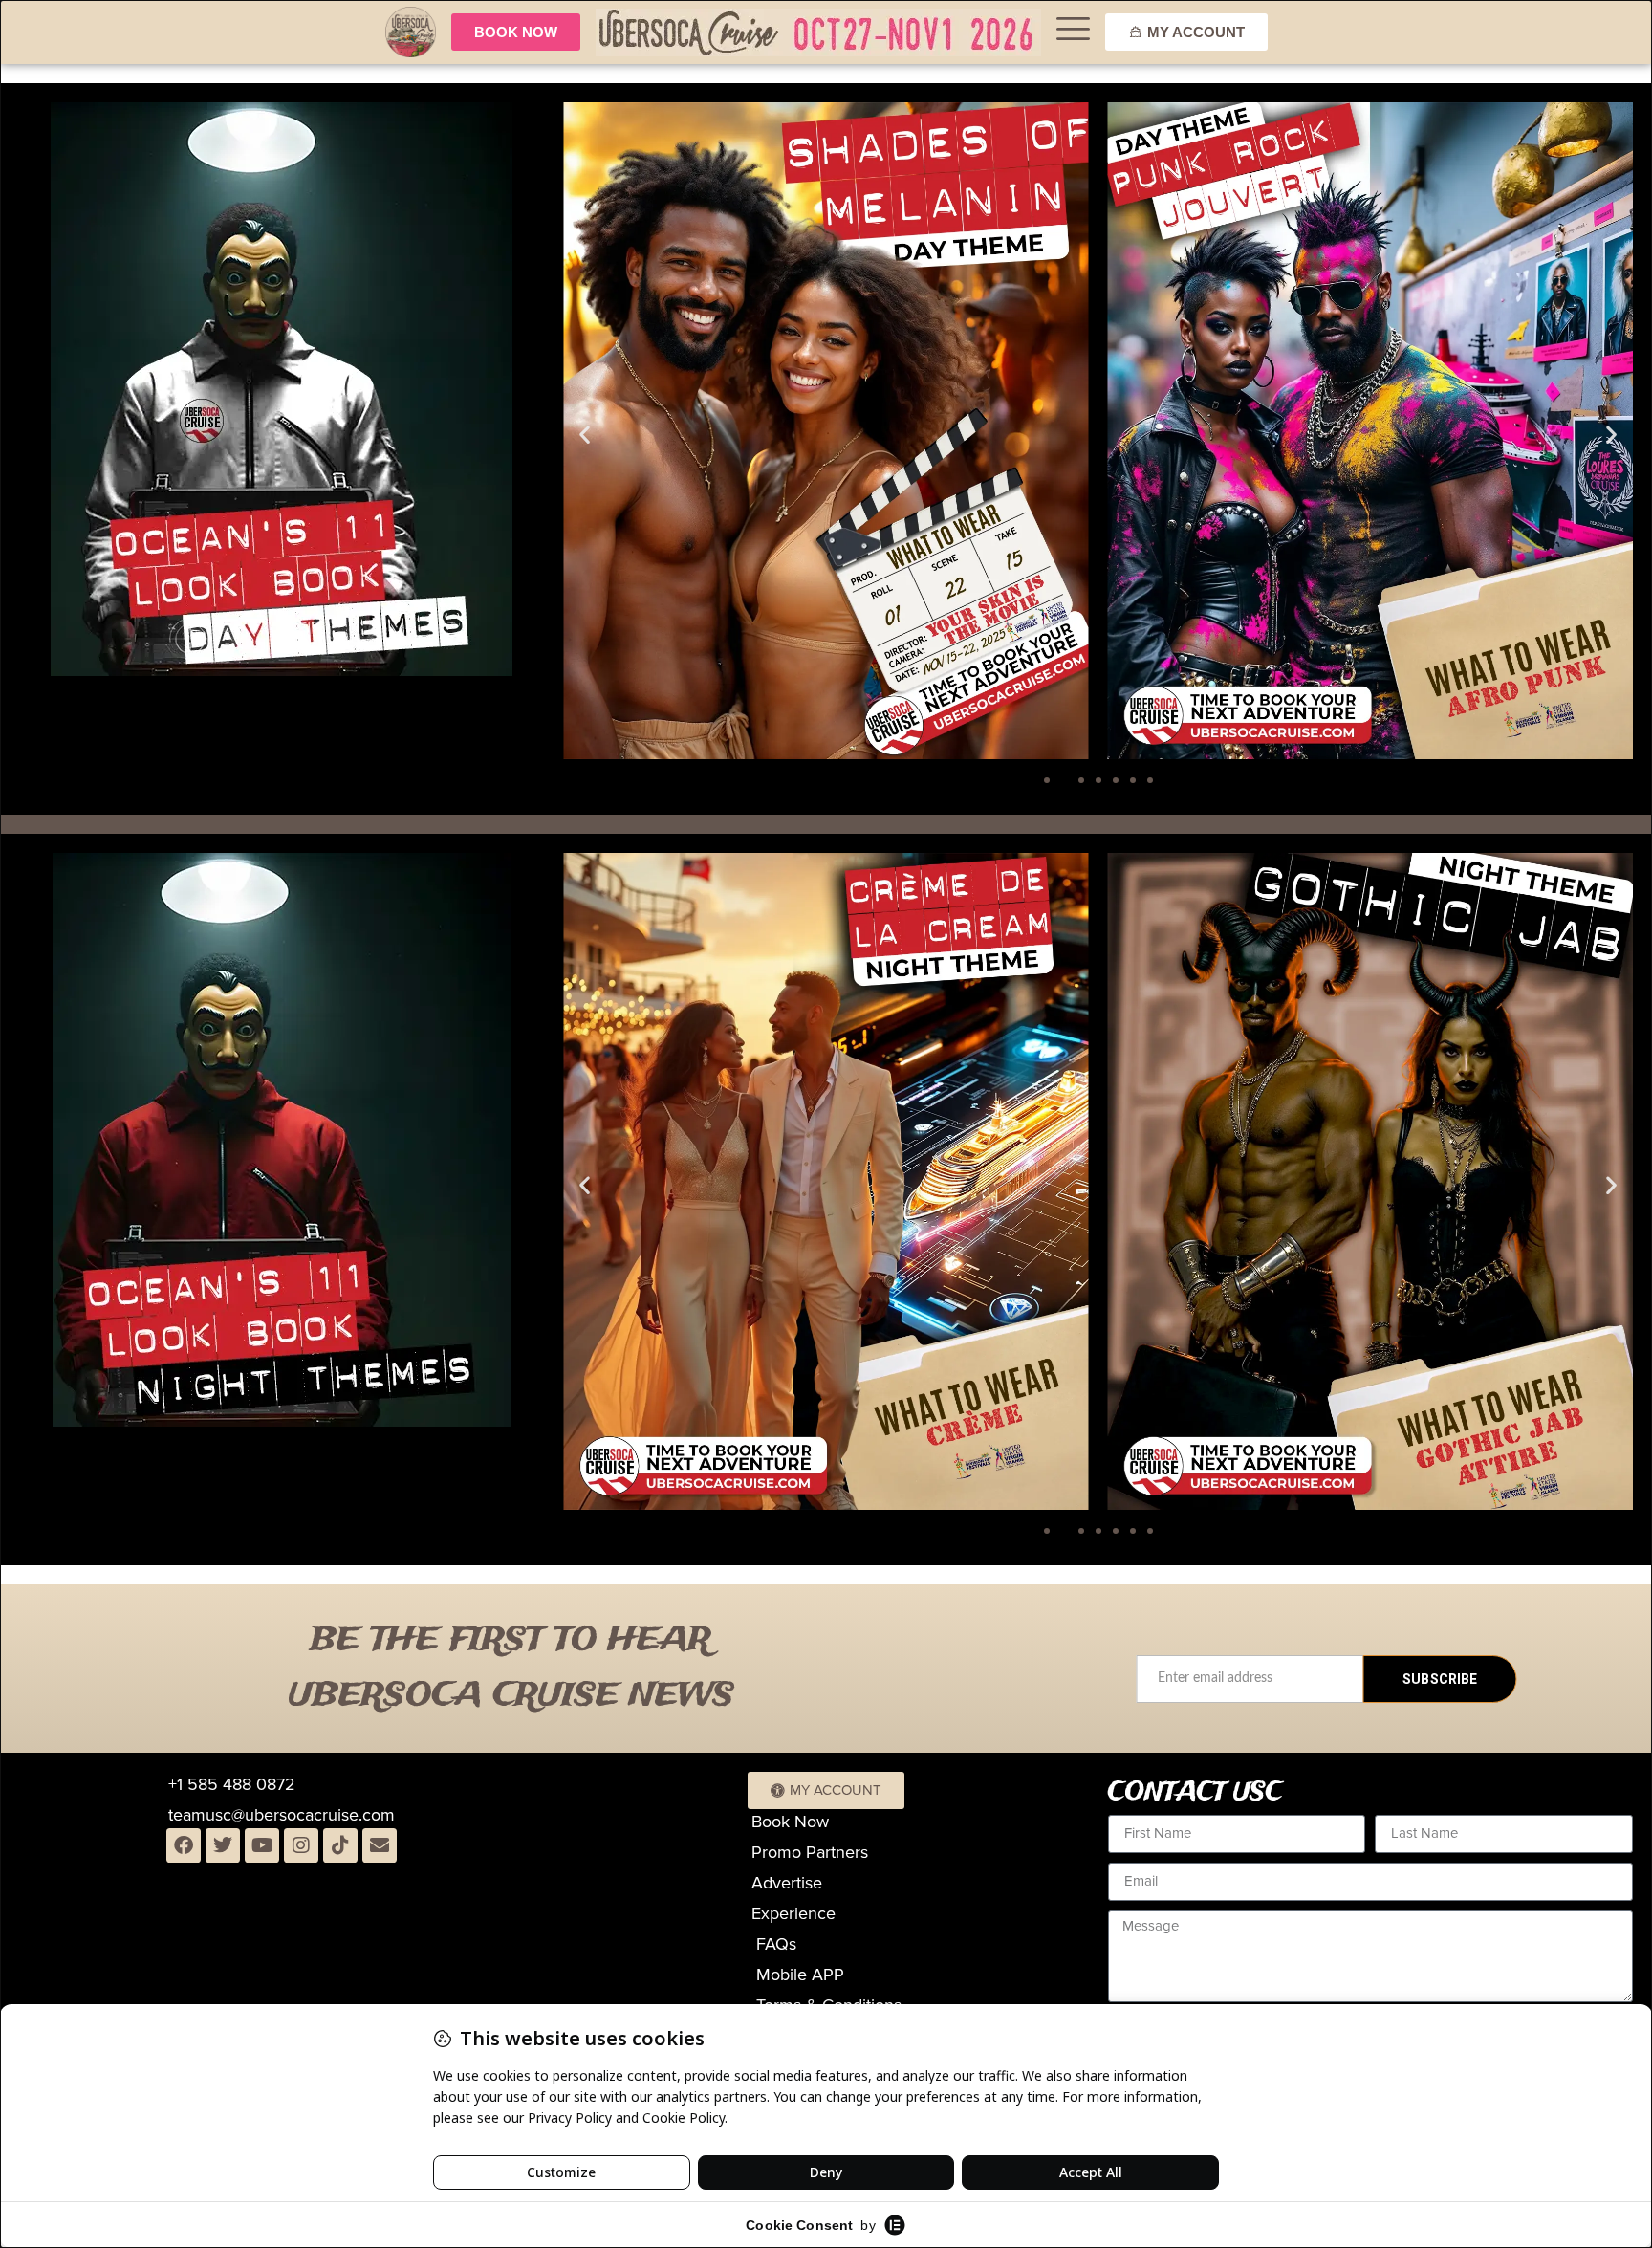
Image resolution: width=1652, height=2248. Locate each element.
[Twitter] (223, 1845)
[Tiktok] (340, 1845)
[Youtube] (262, 1845)
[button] (585, 435)
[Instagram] (301, 1845)
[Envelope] (380, 1845)
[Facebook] (184, 1845)
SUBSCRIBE (1440, 1679)
